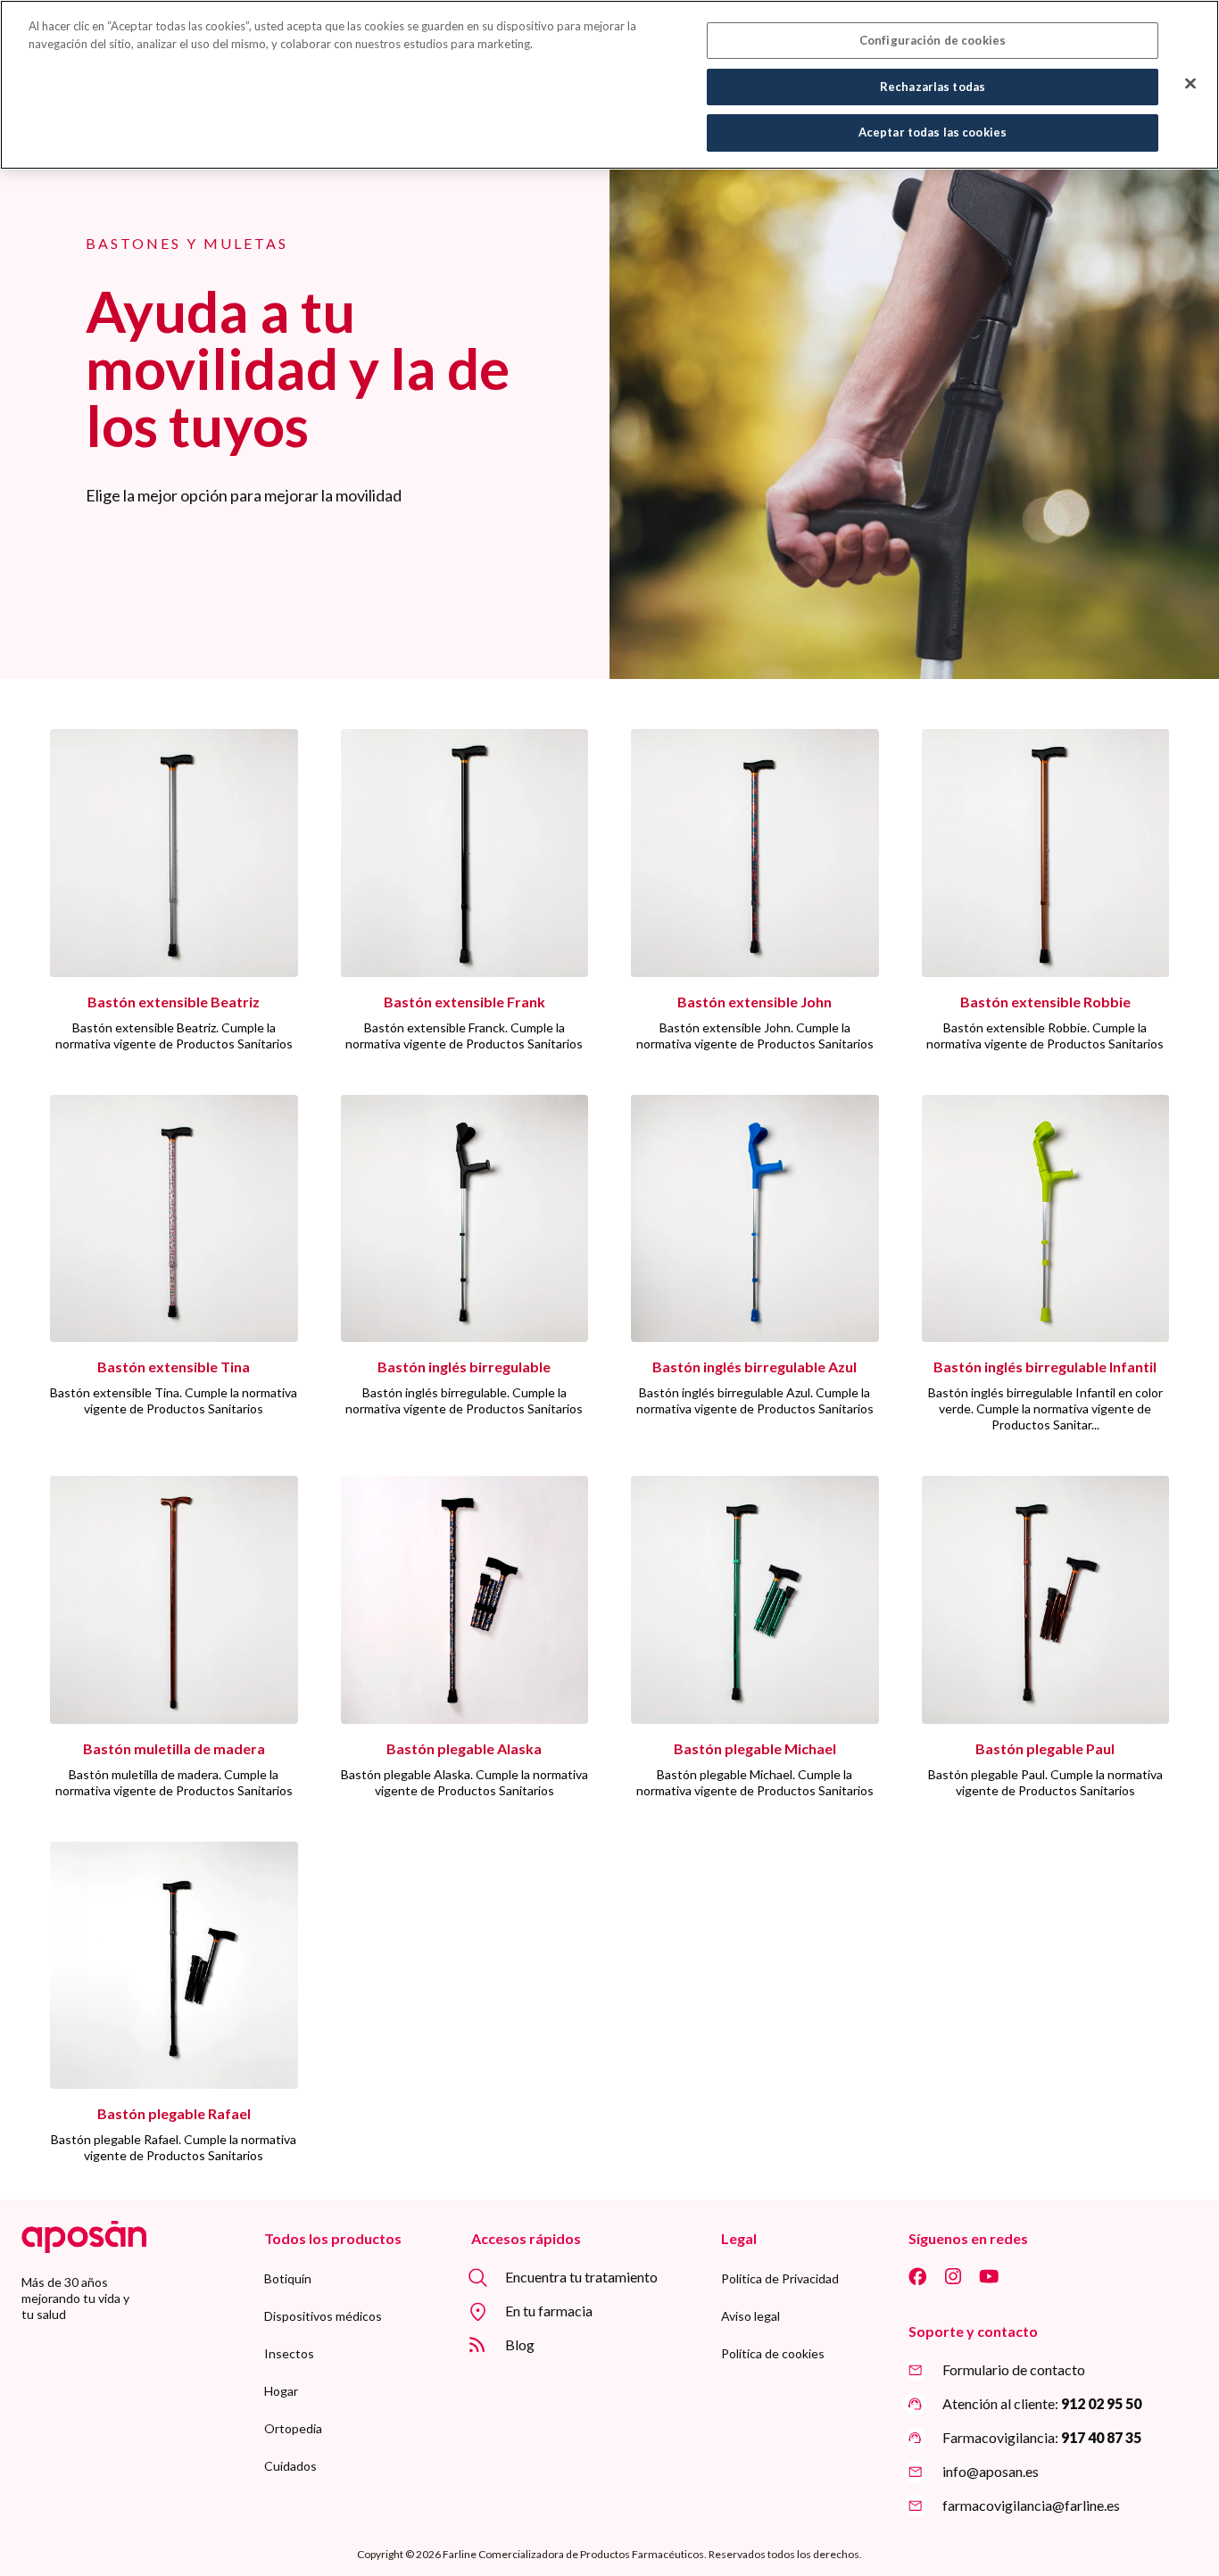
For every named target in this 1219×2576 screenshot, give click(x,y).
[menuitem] (288, 2279)
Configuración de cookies (933, 40)
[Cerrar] (1190, 83)
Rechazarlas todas (933, 87)
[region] (609, 85)
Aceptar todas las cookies (933, 132)
